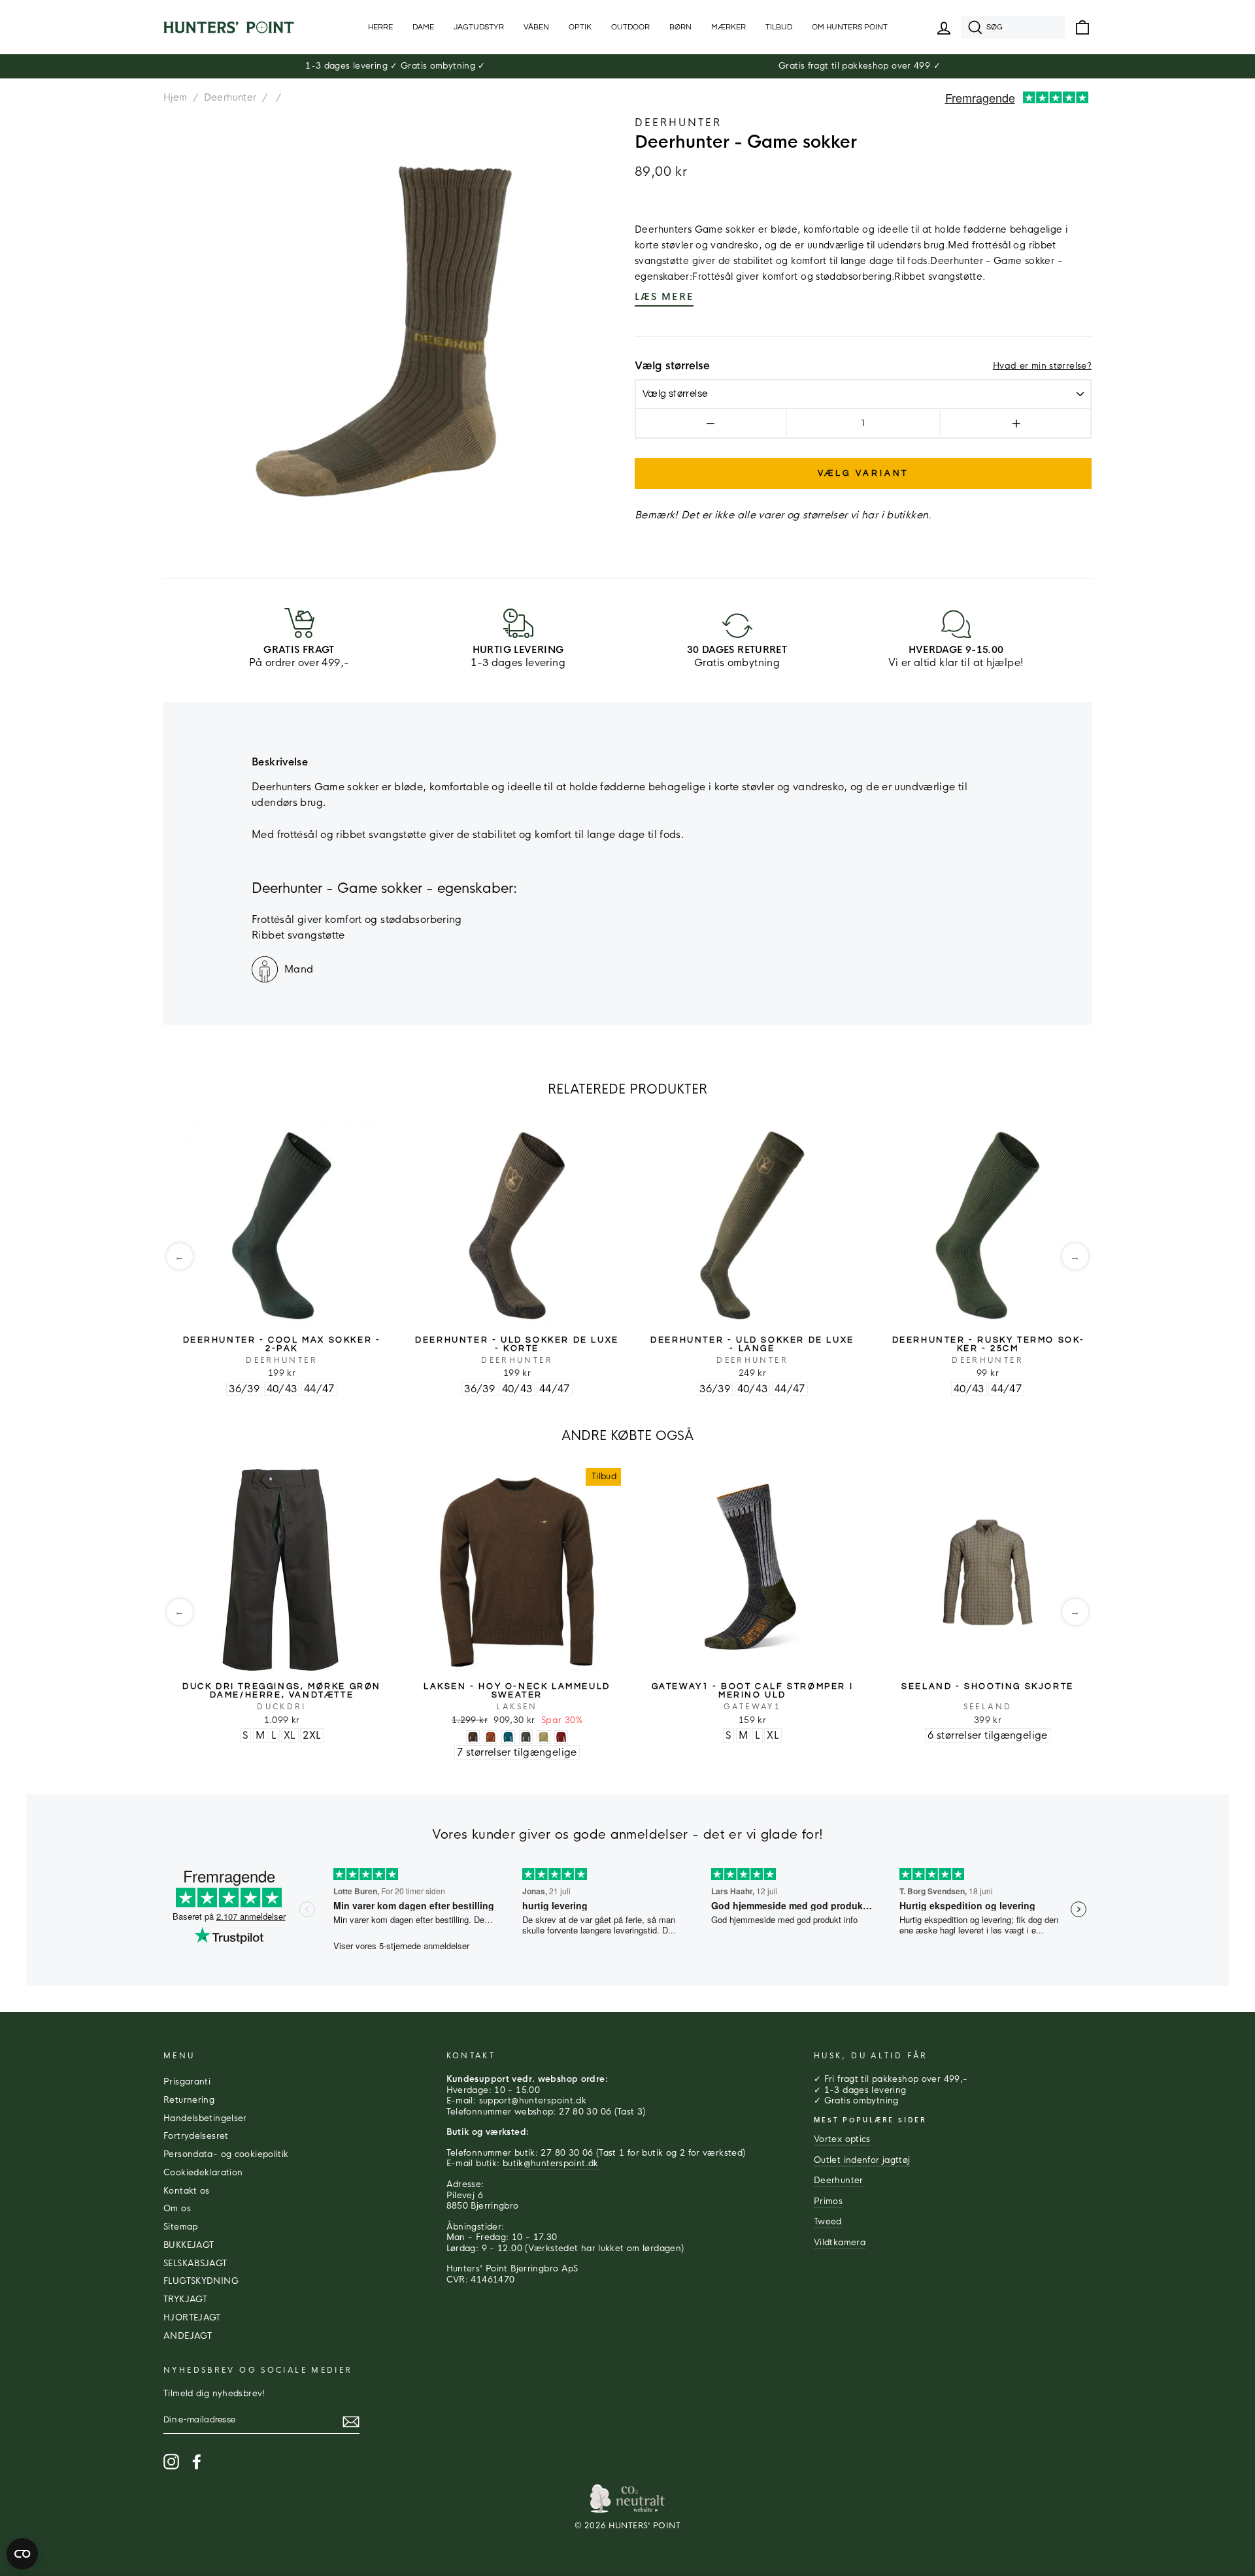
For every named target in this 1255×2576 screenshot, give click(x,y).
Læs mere (664, 297)
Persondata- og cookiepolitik (226, 2154)
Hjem (176, 97)
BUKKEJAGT (189, 2245)
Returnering (189, 2100)
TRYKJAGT (185, 2300)
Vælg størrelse (672, 366)
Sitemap (181, 2227)
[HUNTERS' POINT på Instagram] (171, 2462)
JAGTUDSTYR (479, 27)
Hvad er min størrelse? (1042, 366)
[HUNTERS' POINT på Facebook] (197, 2462)
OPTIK (580, 27)
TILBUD (779, 27)
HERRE (380, 27)
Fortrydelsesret (196, 2136)
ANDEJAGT (188, 2336)
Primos (828, 2201)
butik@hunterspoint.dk (551, 2164)
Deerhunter (230, 97)
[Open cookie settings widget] (22, 2554)
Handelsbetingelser (205, 2118)
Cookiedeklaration (203, 2173)
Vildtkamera (840, 2243)
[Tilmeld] (351, 2422)
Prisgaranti (187, 2082)
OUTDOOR (630, 27)
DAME (423, 27)
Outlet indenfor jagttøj (862, 2160)
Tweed (828, 2222)
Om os (177, 2209)
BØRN (680, 27)
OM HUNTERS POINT (850, 27)
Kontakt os (187, 2191)
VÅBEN (536, 27)
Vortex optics (842, 2139)
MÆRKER (728, 27)
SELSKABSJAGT (195, 2264)
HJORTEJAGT (192, 2318)
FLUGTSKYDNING (201, 2281)
